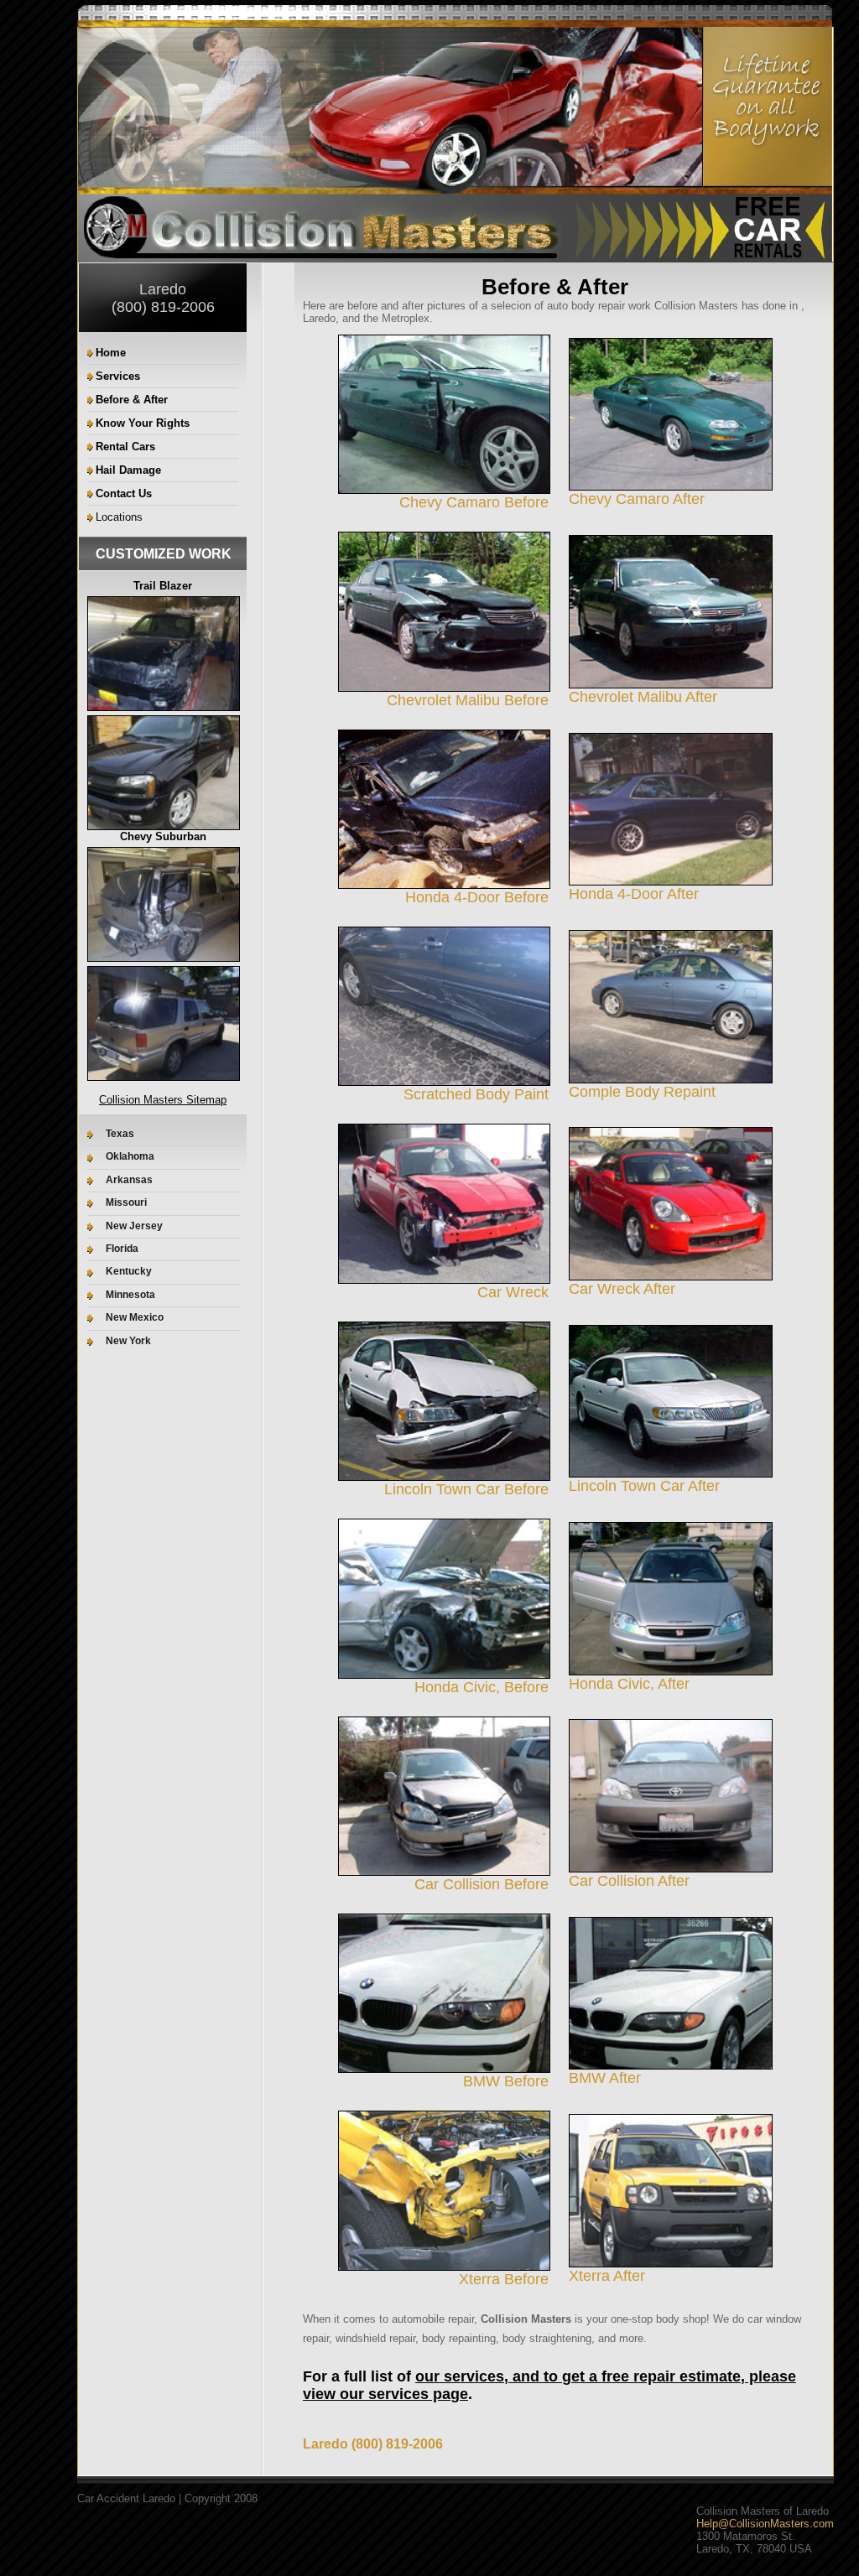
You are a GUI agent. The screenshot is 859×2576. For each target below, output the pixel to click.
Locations (119, 517)
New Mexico (135, 1318)
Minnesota (130, 1295)
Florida (122, 1249)
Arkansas (129, 1180)
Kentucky (129, 1272)
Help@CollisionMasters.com (765, 2524)
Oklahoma (130, 1157)
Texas (120, 1134)
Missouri (126, 1203)
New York (128, 1341)
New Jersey (134, 1226)
